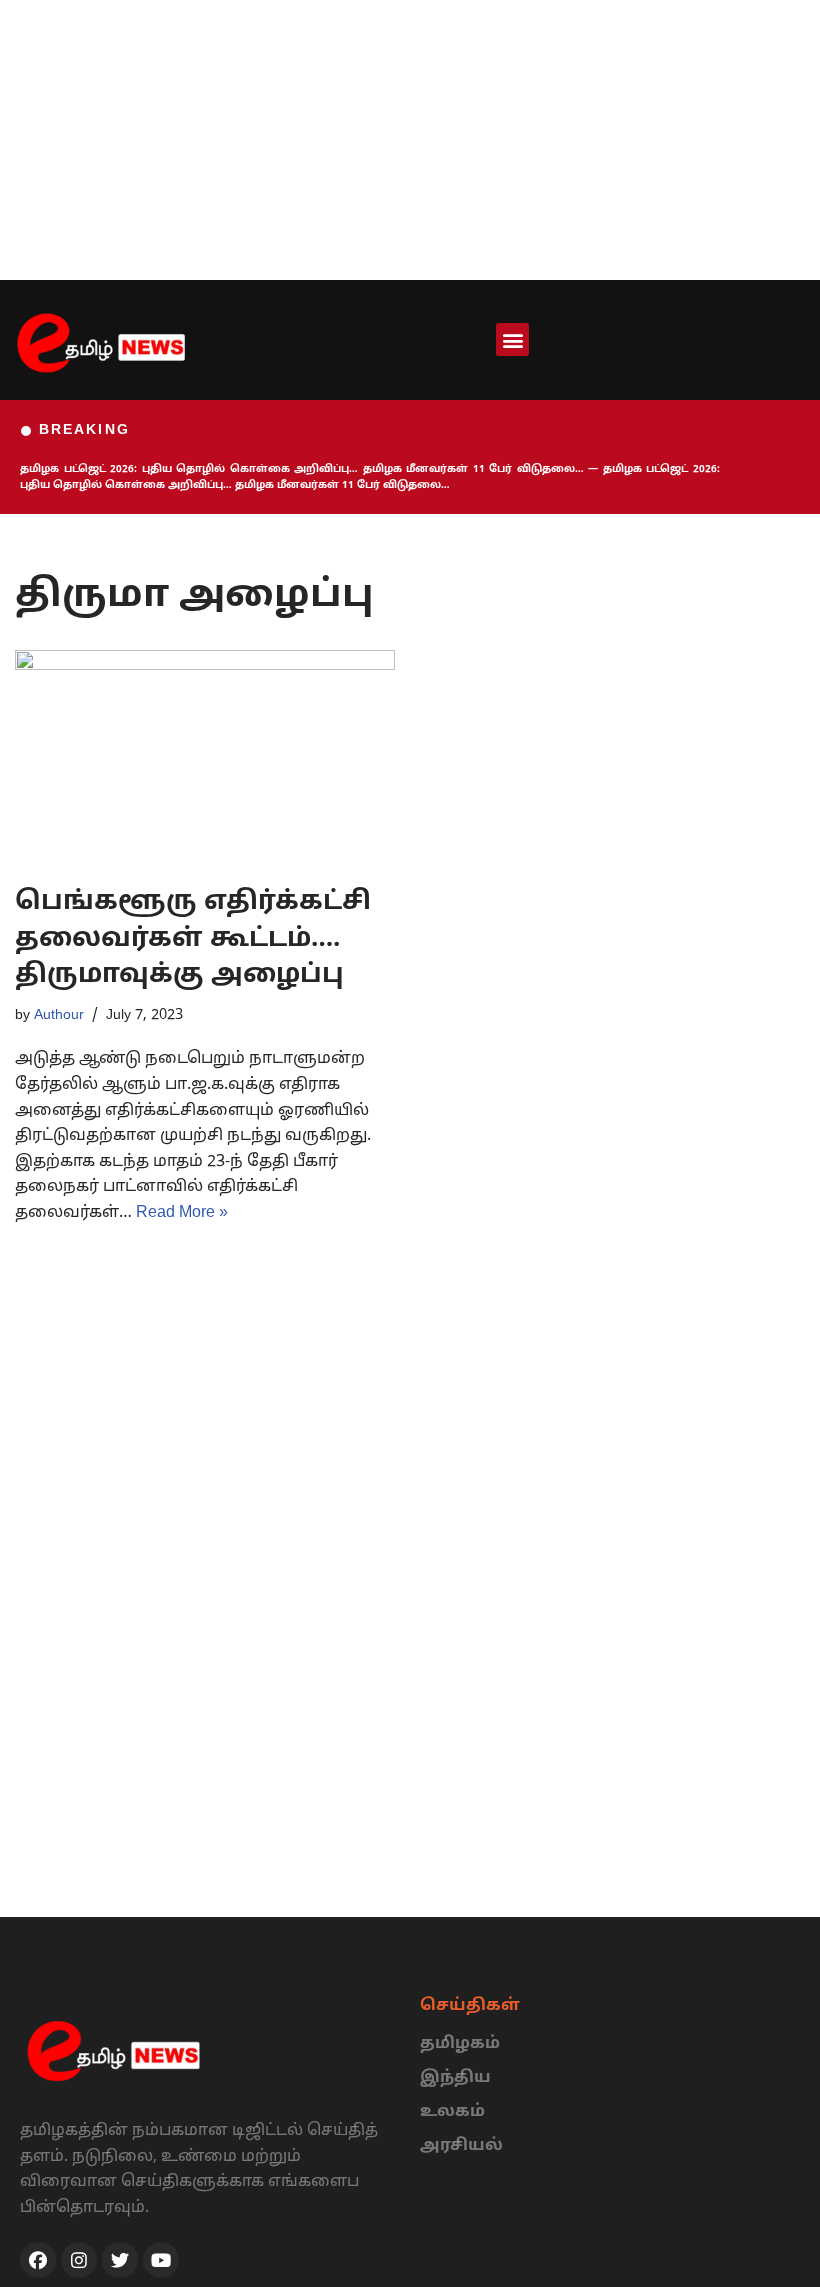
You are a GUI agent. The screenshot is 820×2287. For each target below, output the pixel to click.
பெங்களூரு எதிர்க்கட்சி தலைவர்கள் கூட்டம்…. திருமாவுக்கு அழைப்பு (193, 939)
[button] (512, 339)
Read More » (182, 1213)
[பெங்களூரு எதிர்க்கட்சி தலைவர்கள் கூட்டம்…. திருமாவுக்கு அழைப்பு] (205, 758)
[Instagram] (79, 2260)
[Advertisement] (410, 140)
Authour (59, 1015)
